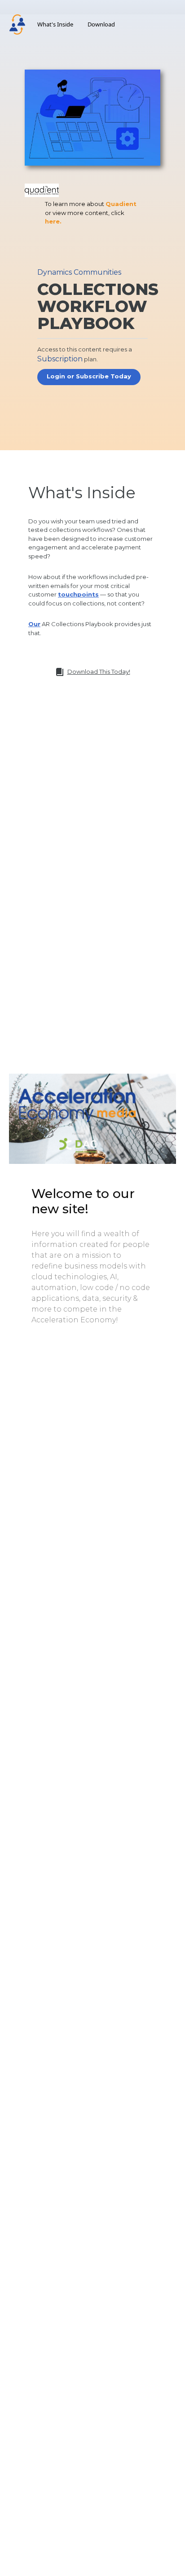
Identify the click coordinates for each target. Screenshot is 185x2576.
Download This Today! (99, 671)
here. (53, 221)
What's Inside (55, 24)
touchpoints (78, 594)
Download (101, 24)
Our (34, 624)
